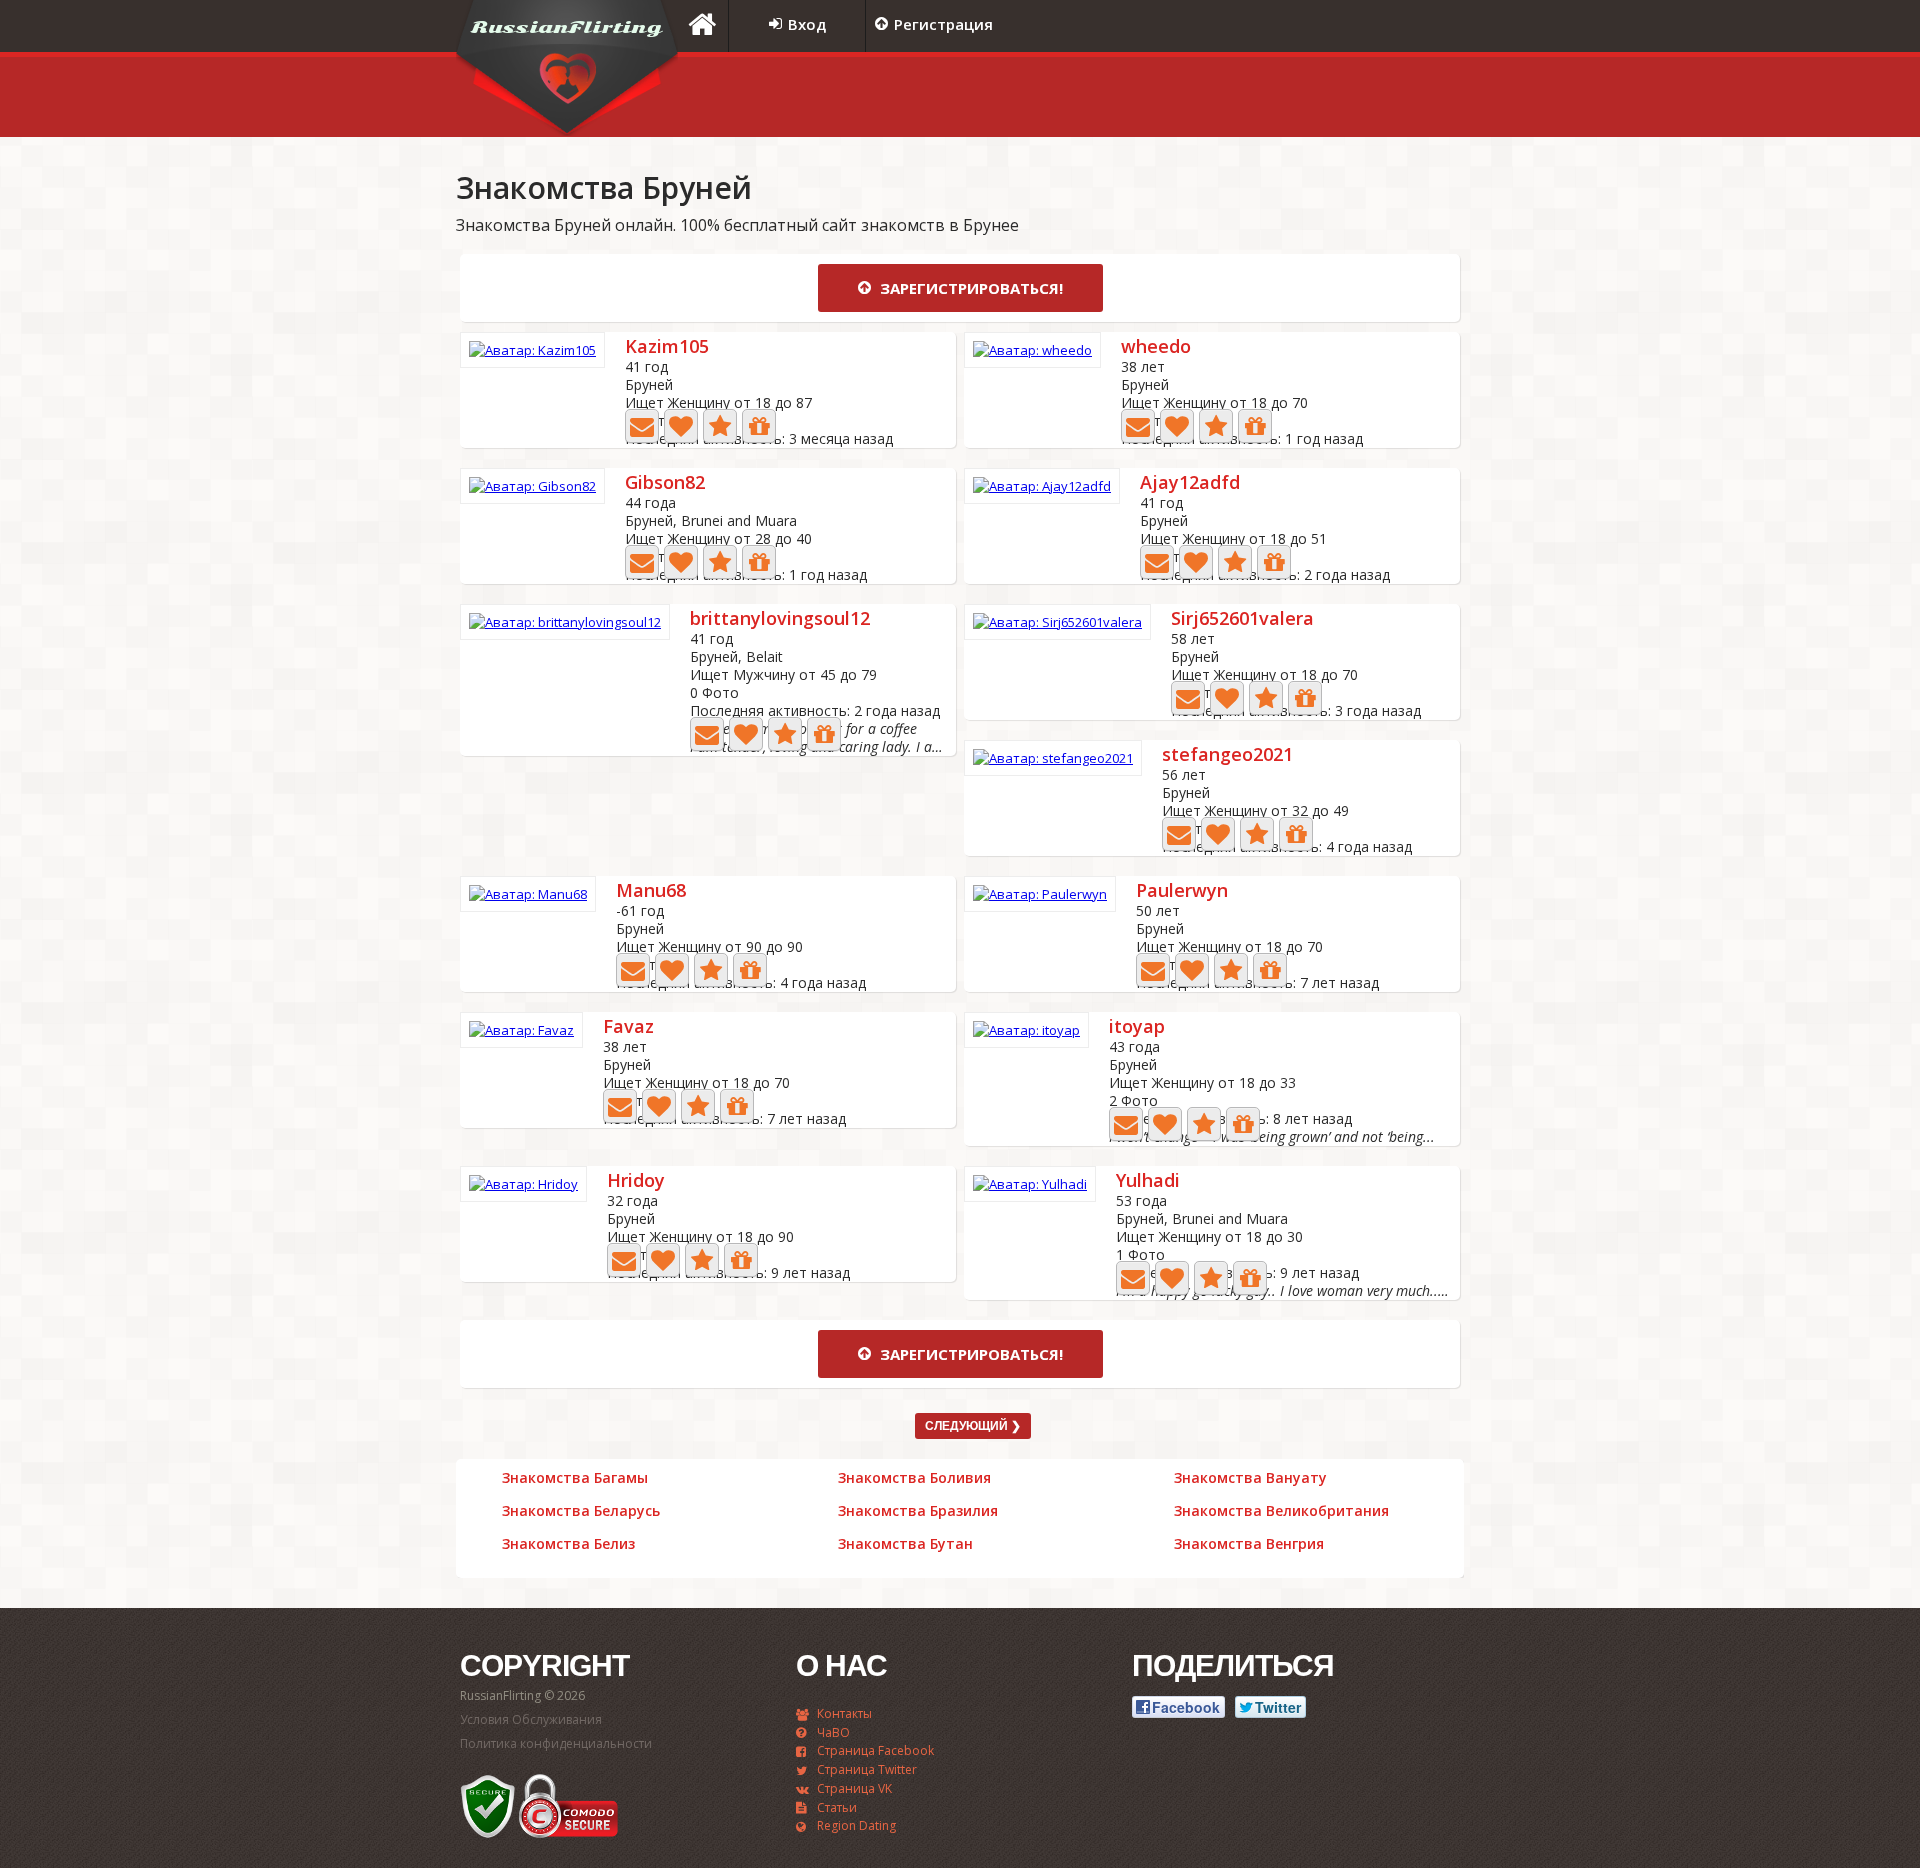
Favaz (628, 1027)
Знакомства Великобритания (1281, 1511)
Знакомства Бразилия (918, 1511)
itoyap (1137, 1027)
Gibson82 (665, 483)
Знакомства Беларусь (581, 1511)
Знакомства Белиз (568, 1544)
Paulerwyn (1182, 891)
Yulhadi (1148, 1181)
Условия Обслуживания (531, 1719)
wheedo (1156, 347)
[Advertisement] (1215, 97)
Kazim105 (667, 347)
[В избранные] (720, 426)
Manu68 (651, 891)
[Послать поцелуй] (681, 426)
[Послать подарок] (759, 426)
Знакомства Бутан (905, 1544)
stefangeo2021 (1227, 755)
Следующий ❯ (973, 1426)
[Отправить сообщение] (642, 426)
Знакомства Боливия (914, 1478)
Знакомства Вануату (1250, 1478)
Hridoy (636, 1181)
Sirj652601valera (1242, 619)
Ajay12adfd (1190, 483)
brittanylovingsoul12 (780, 619)
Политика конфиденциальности (556, 1743)
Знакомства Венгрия (1249, 1544)
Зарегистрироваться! (969, 288)
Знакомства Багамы (575, 1478)
